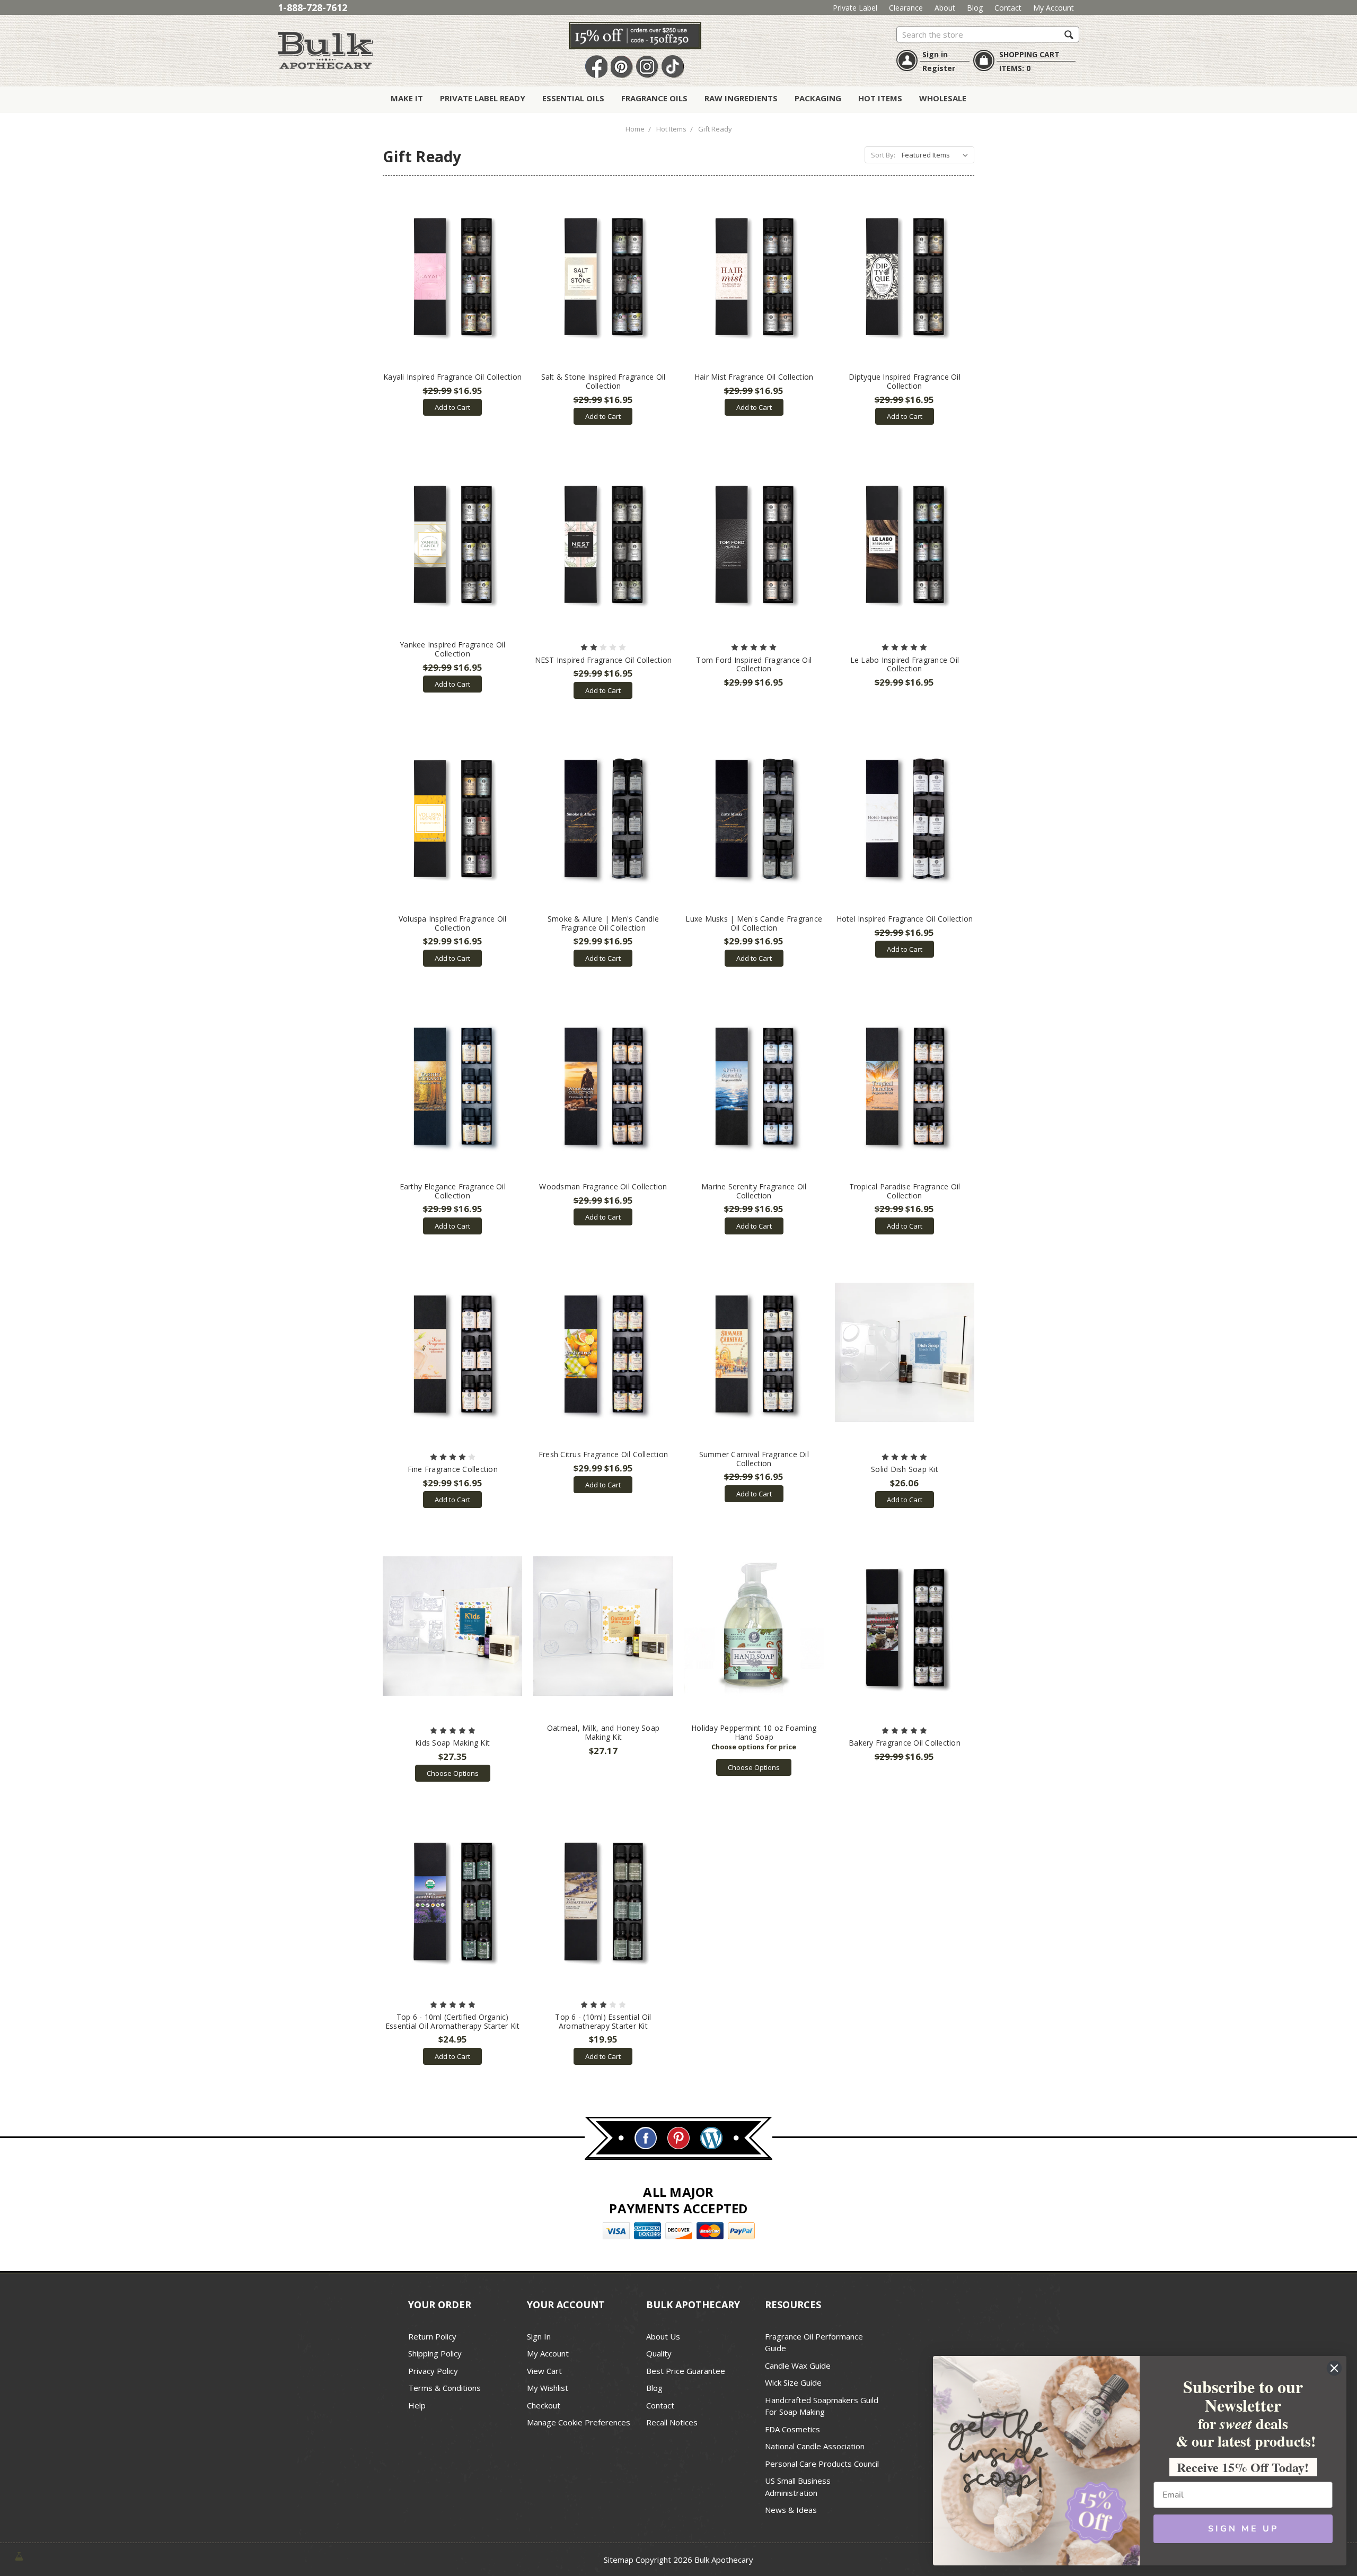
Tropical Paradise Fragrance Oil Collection (905, 1191)
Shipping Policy (435, 2353)
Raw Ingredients (741, 98)
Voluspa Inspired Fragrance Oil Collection (453, 923)
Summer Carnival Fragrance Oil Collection (754, 1459)
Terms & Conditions (444, 2388)
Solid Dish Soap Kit (905, 1469)
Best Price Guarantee (686, 2371)
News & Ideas (791, 2510)
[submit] (1069, 34)
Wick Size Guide (793, 2382)
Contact (1008, 8)
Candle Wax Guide (798, 2365)
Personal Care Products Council (822, 2464)
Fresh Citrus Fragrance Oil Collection (603, 1454)
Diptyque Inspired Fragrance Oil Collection (905, 381)
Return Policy (432, 2336)
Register (939, 68)
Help (417, 2405)
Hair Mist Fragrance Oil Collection (754, 377)
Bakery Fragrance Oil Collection (905, 1743)
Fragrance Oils (654, 98)
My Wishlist (548, 2388)
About (945, 8)
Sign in (935, 54)
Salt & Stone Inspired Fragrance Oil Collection (603, 381)
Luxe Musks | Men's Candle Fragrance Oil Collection (754, 923)
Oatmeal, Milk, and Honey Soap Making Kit (603, 1732)
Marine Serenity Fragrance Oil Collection (754, 1191)
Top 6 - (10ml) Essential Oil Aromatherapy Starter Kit (603, 2021)
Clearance (906, 8)
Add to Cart (452, 407)
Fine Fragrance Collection (453, 1469)
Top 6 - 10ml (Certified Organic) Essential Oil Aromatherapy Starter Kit (453, 2021)
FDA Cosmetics (792, 2429)
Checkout (544, 2405)
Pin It (622, 67)
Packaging (818, 98)
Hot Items (880, 98)
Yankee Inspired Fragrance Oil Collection (452, 649)
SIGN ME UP (1243, 2529)
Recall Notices (672, 2422)
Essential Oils (573, 98)
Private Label (855, 8)
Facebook (596, 67)
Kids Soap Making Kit (452, 1743)
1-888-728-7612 (312, 7)
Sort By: (883, 155)
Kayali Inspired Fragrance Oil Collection (452, 377)
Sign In (539, 2336)
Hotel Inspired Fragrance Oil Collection (905, 919)
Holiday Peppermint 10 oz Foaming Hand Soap (754, 1732)
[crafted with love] (19, 2556)
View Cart (544, 2371)
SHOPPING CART (1029, 54)
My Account (1054, 8)
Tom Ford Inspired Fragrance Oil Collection (754, 664)
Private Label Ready (483, 98)
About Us (663, 2336)
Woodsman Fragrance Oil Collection (603, 1186)
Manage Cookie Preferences (579, 2422)
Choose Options (453, 1773)
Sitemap (619, 2560)
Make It (407, 98)
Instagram (647, 67)
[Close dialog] (1334, 2368)
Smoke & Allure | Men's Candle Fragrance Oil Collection (603, 923)
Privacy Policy (433, 2371)
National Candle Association (815, 2446)
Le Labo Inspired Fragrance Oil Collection (905, 664)
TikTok (673, 67)
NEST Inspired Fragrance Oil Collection (603, 660)
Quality (659, 2353)
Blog (975, 8)
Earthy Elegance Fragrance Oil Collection (453, 1191)
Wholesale (943, 98)
